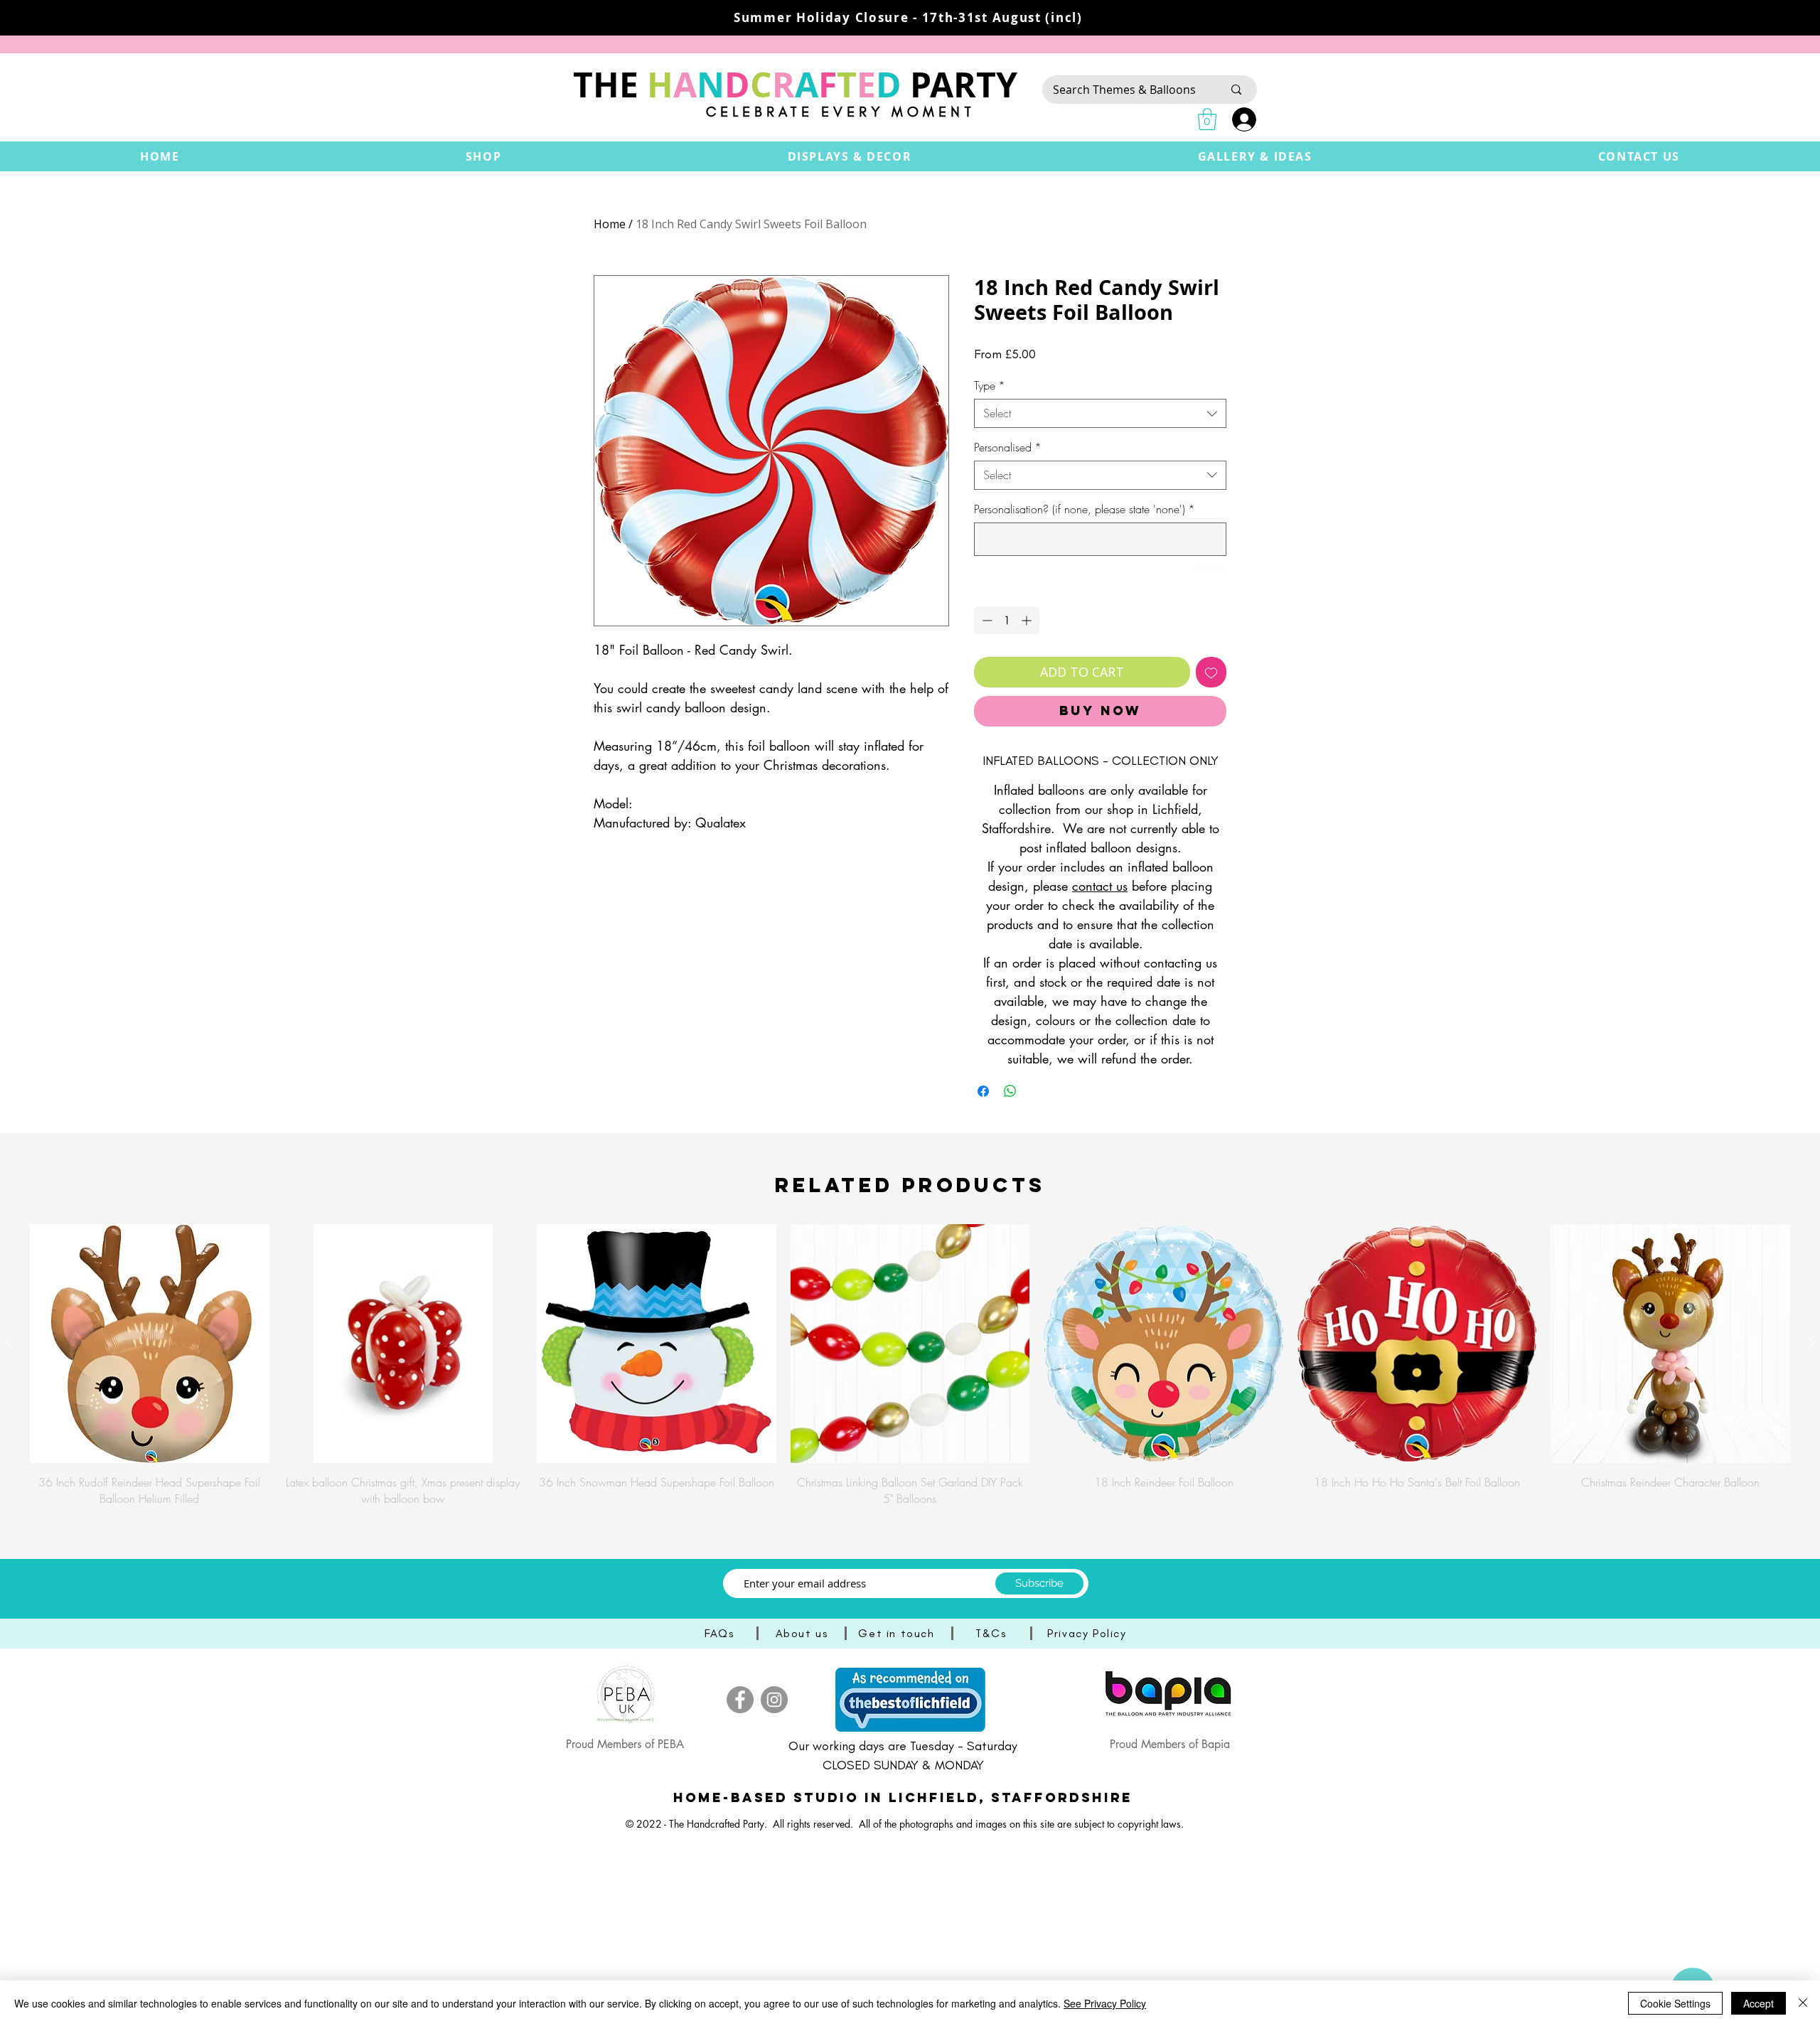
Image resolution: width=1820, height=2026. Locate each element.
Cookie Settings (1675, 2003)
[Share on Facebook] (983, 1091)
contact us (1100, 886)
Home (610, 224)
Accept (1759, 2003)
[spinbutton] (1007, 620)
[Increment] (1028, 620)
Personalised (1008, 447)
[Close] (1803, 2003)
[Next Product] (1811, 1343)
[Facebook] (740, 1700)
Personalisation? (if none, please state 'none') (1085, 509)
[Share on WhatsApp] (1010, 1091)
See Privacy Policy (1105, 2003)
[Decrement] (986, 620)
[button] (484, 156)
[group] (910, 1365)
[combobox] (1100, 413)
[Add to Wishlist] (1211, 672)
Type (990, 385)
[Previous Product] (9, 1343)
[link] (1207, 119)
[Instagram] (774, 1700)
